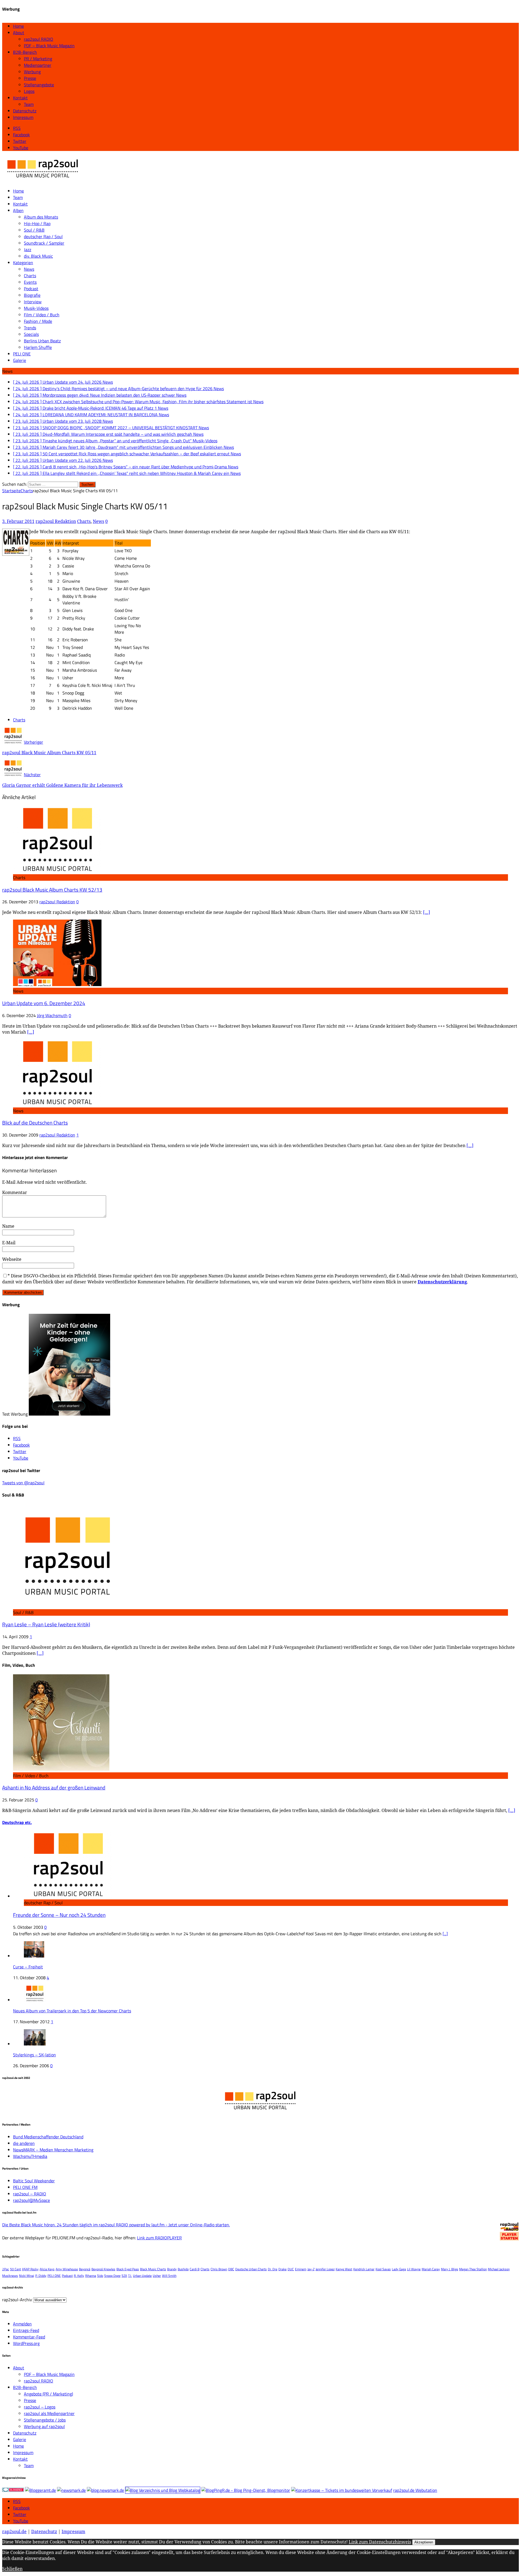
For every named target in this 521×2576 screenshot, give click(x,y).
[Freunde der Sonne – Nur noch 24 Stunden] (68, 1896)
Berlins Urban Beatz (42, 341)
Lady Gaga (399, 2269)
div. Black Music (38, 256)
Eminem (301, 2269)
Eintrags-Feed (26, 2330)
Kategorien (23, 263)
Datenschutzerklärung (442, 1282)
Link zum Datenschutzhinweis (380, 2542)
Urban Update (142, 2276)
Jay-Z (311, 2269)
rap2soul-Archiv (17, 2300)
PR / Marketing (38, 59)
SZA (124, 2276)
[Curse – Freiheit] (34, 1956)
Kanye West (344, 2269)
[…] (427, 912)
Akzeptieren (424, 2542)
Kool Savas (383, 2269)
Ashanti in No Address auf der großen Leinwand (54, 1788)
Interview (33, 302)
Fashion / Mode (38, 321)
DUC (291, 2269)
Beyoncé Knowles (103, 2269)
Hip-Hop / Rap (37, 223)
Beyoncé (85, 2269)
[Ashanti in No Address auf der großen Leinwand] (61, 1769)
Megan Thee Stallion (473, 2269)
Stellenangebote (39, 85)
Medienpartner (38, 65)
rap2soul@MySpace (31, 2200)
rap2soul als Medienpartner (49, 2413)
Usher (157, 2276)
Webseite (12, 1259)
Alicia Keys (47, 2269)
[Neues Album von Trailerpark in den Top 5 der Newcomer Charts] (35, 2000)
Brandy (172, 2269)
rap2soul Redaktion (56, 521)
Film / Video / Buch (42, 315)
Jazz (28, 250)
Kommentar (15, 1192)
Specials (31, 334)
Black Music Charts (153, 2269)
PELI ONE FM (25, 2187)
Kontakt (20, 98)
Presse (30, 78)
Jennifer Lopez (325, 2269)
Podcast (31, 289)
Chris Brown (219, 2269)
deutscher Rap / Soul (43, 236)
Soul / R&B (34, 230)
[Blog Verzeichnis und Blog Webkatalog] (163, 2490)
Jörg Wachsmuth (52, 1015)
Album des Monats (41, 217)
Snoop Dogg (112, 2276)
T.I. (130, 2276)
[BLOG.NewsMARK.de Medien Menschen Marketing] (105, 2490)
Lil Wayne (414, 2269)
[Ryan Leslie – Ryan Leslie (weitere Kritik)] (67, 1606)
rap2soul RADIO (39, 39)
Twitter (20, 2514)
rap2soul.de (14, 2531)
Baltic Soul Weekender (34, 2181)
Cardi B (195, 2269)
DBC (231, 2269)
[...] (445, 1934)
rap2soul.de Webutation (415, 2490)
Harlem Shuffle (38, 347)
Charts (30, 276)
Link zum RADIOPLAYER (159, 2238)
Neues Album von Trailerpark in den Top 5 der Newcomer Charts (72, 2011)
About (19, 33)
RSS (17, 2501)
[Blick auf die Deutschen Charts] (57, 1104)
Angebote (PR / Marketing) (48, 2394)
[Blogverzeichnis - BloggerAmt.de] (40, 2490)
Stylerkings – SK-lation (34, 2055)
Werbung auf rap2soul (44, 2426)
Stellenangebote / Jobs (45, 2420)
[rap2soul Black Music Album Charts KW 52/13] (57, 871)
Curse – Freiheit (28, 1967)
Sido (100, 2276)
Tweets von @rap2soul (23, 1483)
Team (29, 104)
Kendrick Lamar (364, 2269)
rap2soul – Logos (40, 2407)
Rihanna (91, 2276)
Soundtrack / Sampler (44, 243)
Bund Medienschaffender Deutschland (48, 2137)
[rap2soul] (43, 180)
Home (18, 26)
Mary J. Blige (449, 2269)
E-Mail (9, 1243)
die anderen (24, 2143)
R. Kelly (79, 2276)
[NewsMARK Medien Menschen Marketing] (71, 2490)
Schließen (12, 2569)
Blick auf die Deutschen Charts (35, 1123)
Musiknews (10, 2276)
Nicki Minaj (27, 2276)
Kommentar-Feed (29, 2337)
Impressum (23, 117)
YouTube (21, 2521)
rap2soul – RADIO (30, 2194)
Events (30, 282)
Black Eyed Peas (128, 2269)
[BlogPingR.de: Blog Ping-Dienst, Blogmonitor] (246, 2490)
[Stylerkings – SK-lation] (35, 2044)
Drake (282, 2269)
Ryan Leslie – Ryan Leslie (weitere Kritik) (46, 1624)
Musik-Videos (36, 308)
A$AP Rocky (30, 2269)
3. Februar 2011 (18, 521)
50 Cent (15, 2269)
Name (8, 1226)
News (29, 269)
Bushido (183, 2269)
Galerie (20, 360)
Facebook (21, 2508)
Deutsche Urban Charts (251, 2269)
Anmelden (22, 2324)
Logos (29, 91)
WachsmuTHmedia (30, 2156)
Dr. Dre (273, 2269)
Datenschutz (25, 111)
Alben (18, 210)
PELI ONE (22, 354)
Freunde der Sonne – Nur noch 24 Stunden (59, 1915)
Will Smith (169, 2276)
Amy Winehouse (67, 2269)
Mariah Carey (431, 2269)
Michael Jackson (499, 2269)
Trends (30, 328)
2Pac (6, 2269)
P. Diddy (41, 2276)
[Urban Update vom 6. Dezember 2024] (57, 984)
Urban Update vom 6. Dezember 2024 (44, 1003)
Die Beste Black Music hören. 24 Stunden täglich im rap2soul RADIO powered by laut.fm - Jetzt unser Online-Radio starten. (116, 2225)
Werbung (32, 72)
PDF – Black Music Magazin (49, 46)
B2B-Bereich (25, 52)
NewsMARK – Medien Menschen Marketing (53, 2150)
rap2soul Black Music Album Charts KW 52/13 (52, 890)
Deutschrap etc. (17, 1822)
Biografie (32, 295)
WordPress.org (26, 2343)
